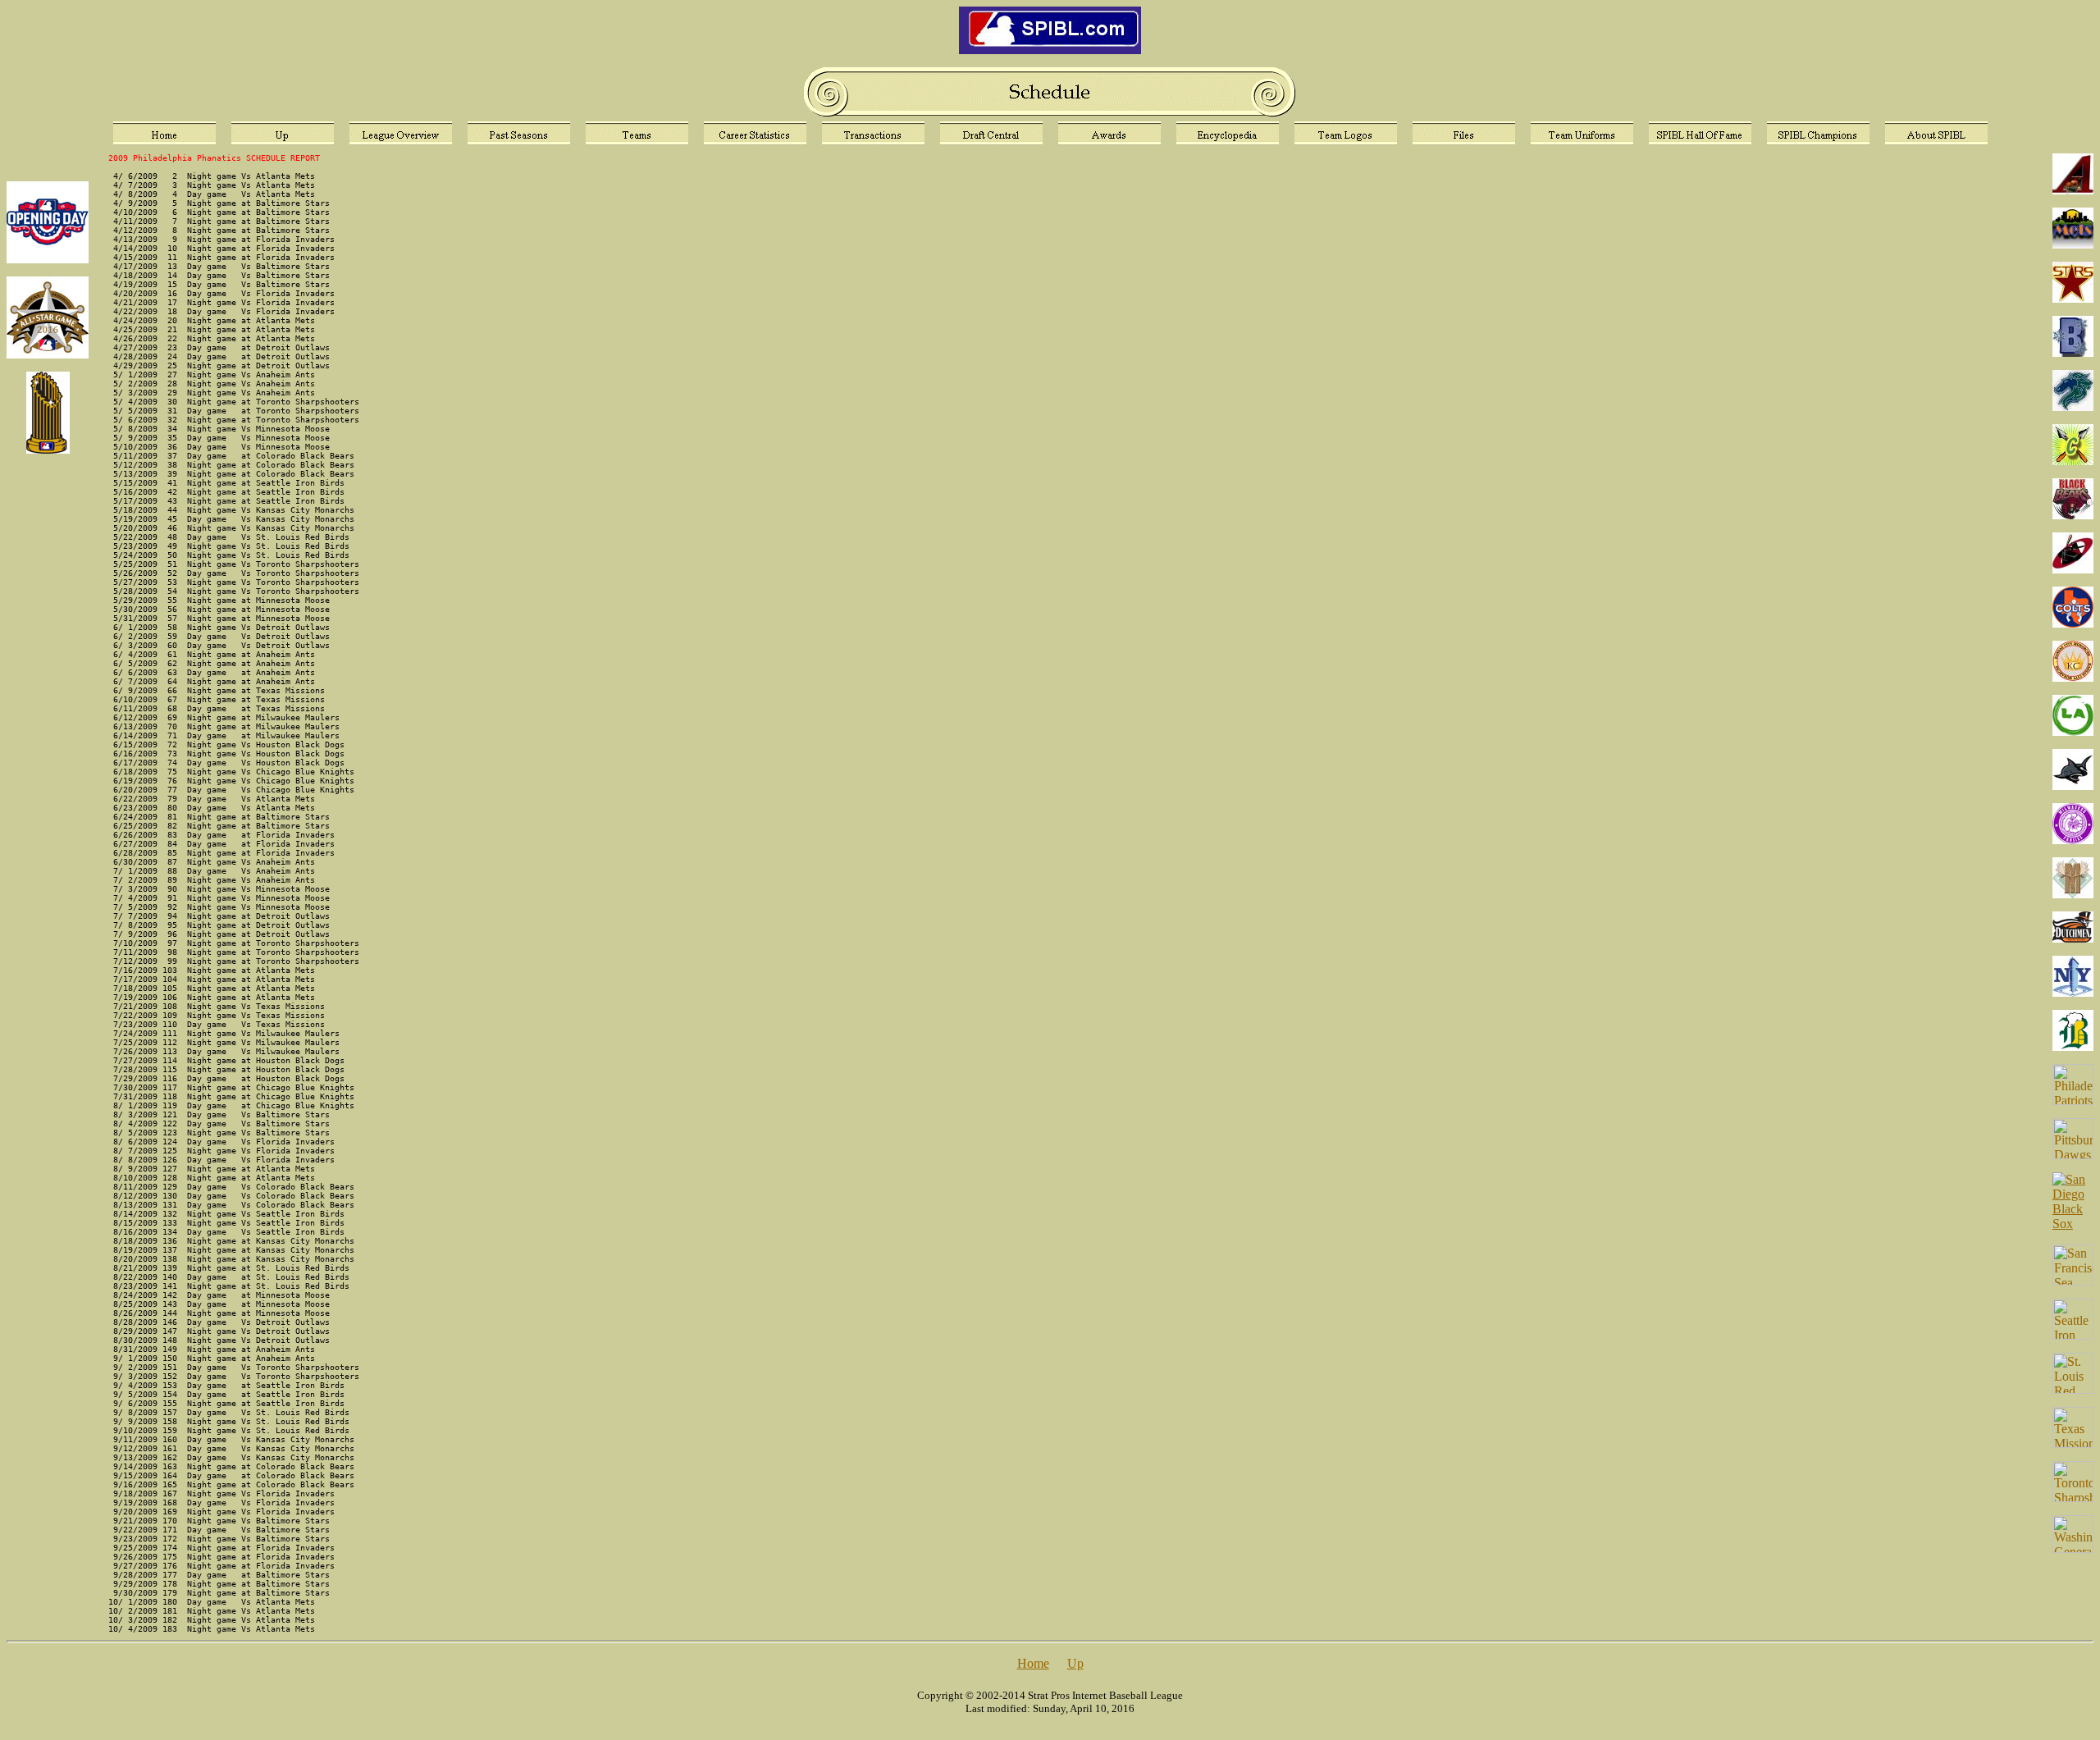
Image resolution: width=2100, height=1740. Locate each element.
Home (1033, 1663)
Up (1075, 1663)
